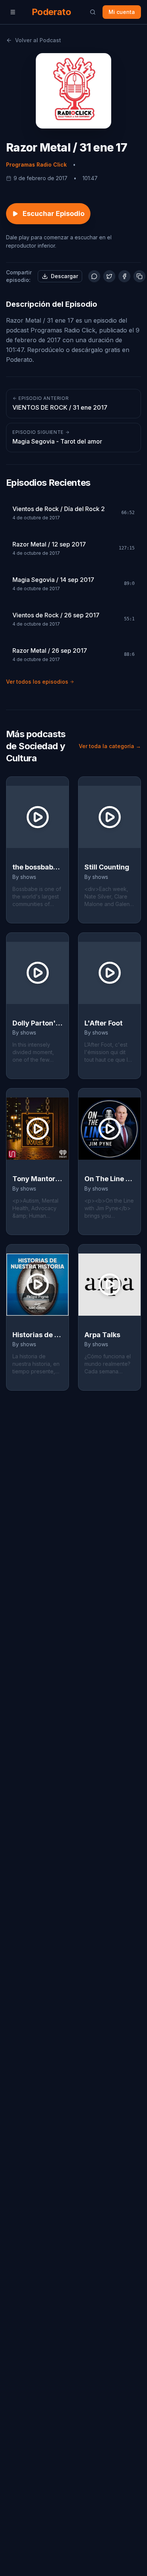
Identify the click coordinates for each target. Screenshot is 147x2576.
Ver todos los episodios (37, 682)
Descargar (64, 276)
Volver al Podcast (38, 40)
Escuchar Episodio (54, 214)
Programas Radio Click (36, 165)
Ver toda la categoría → (110, 746)
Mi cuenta (122, 12)
